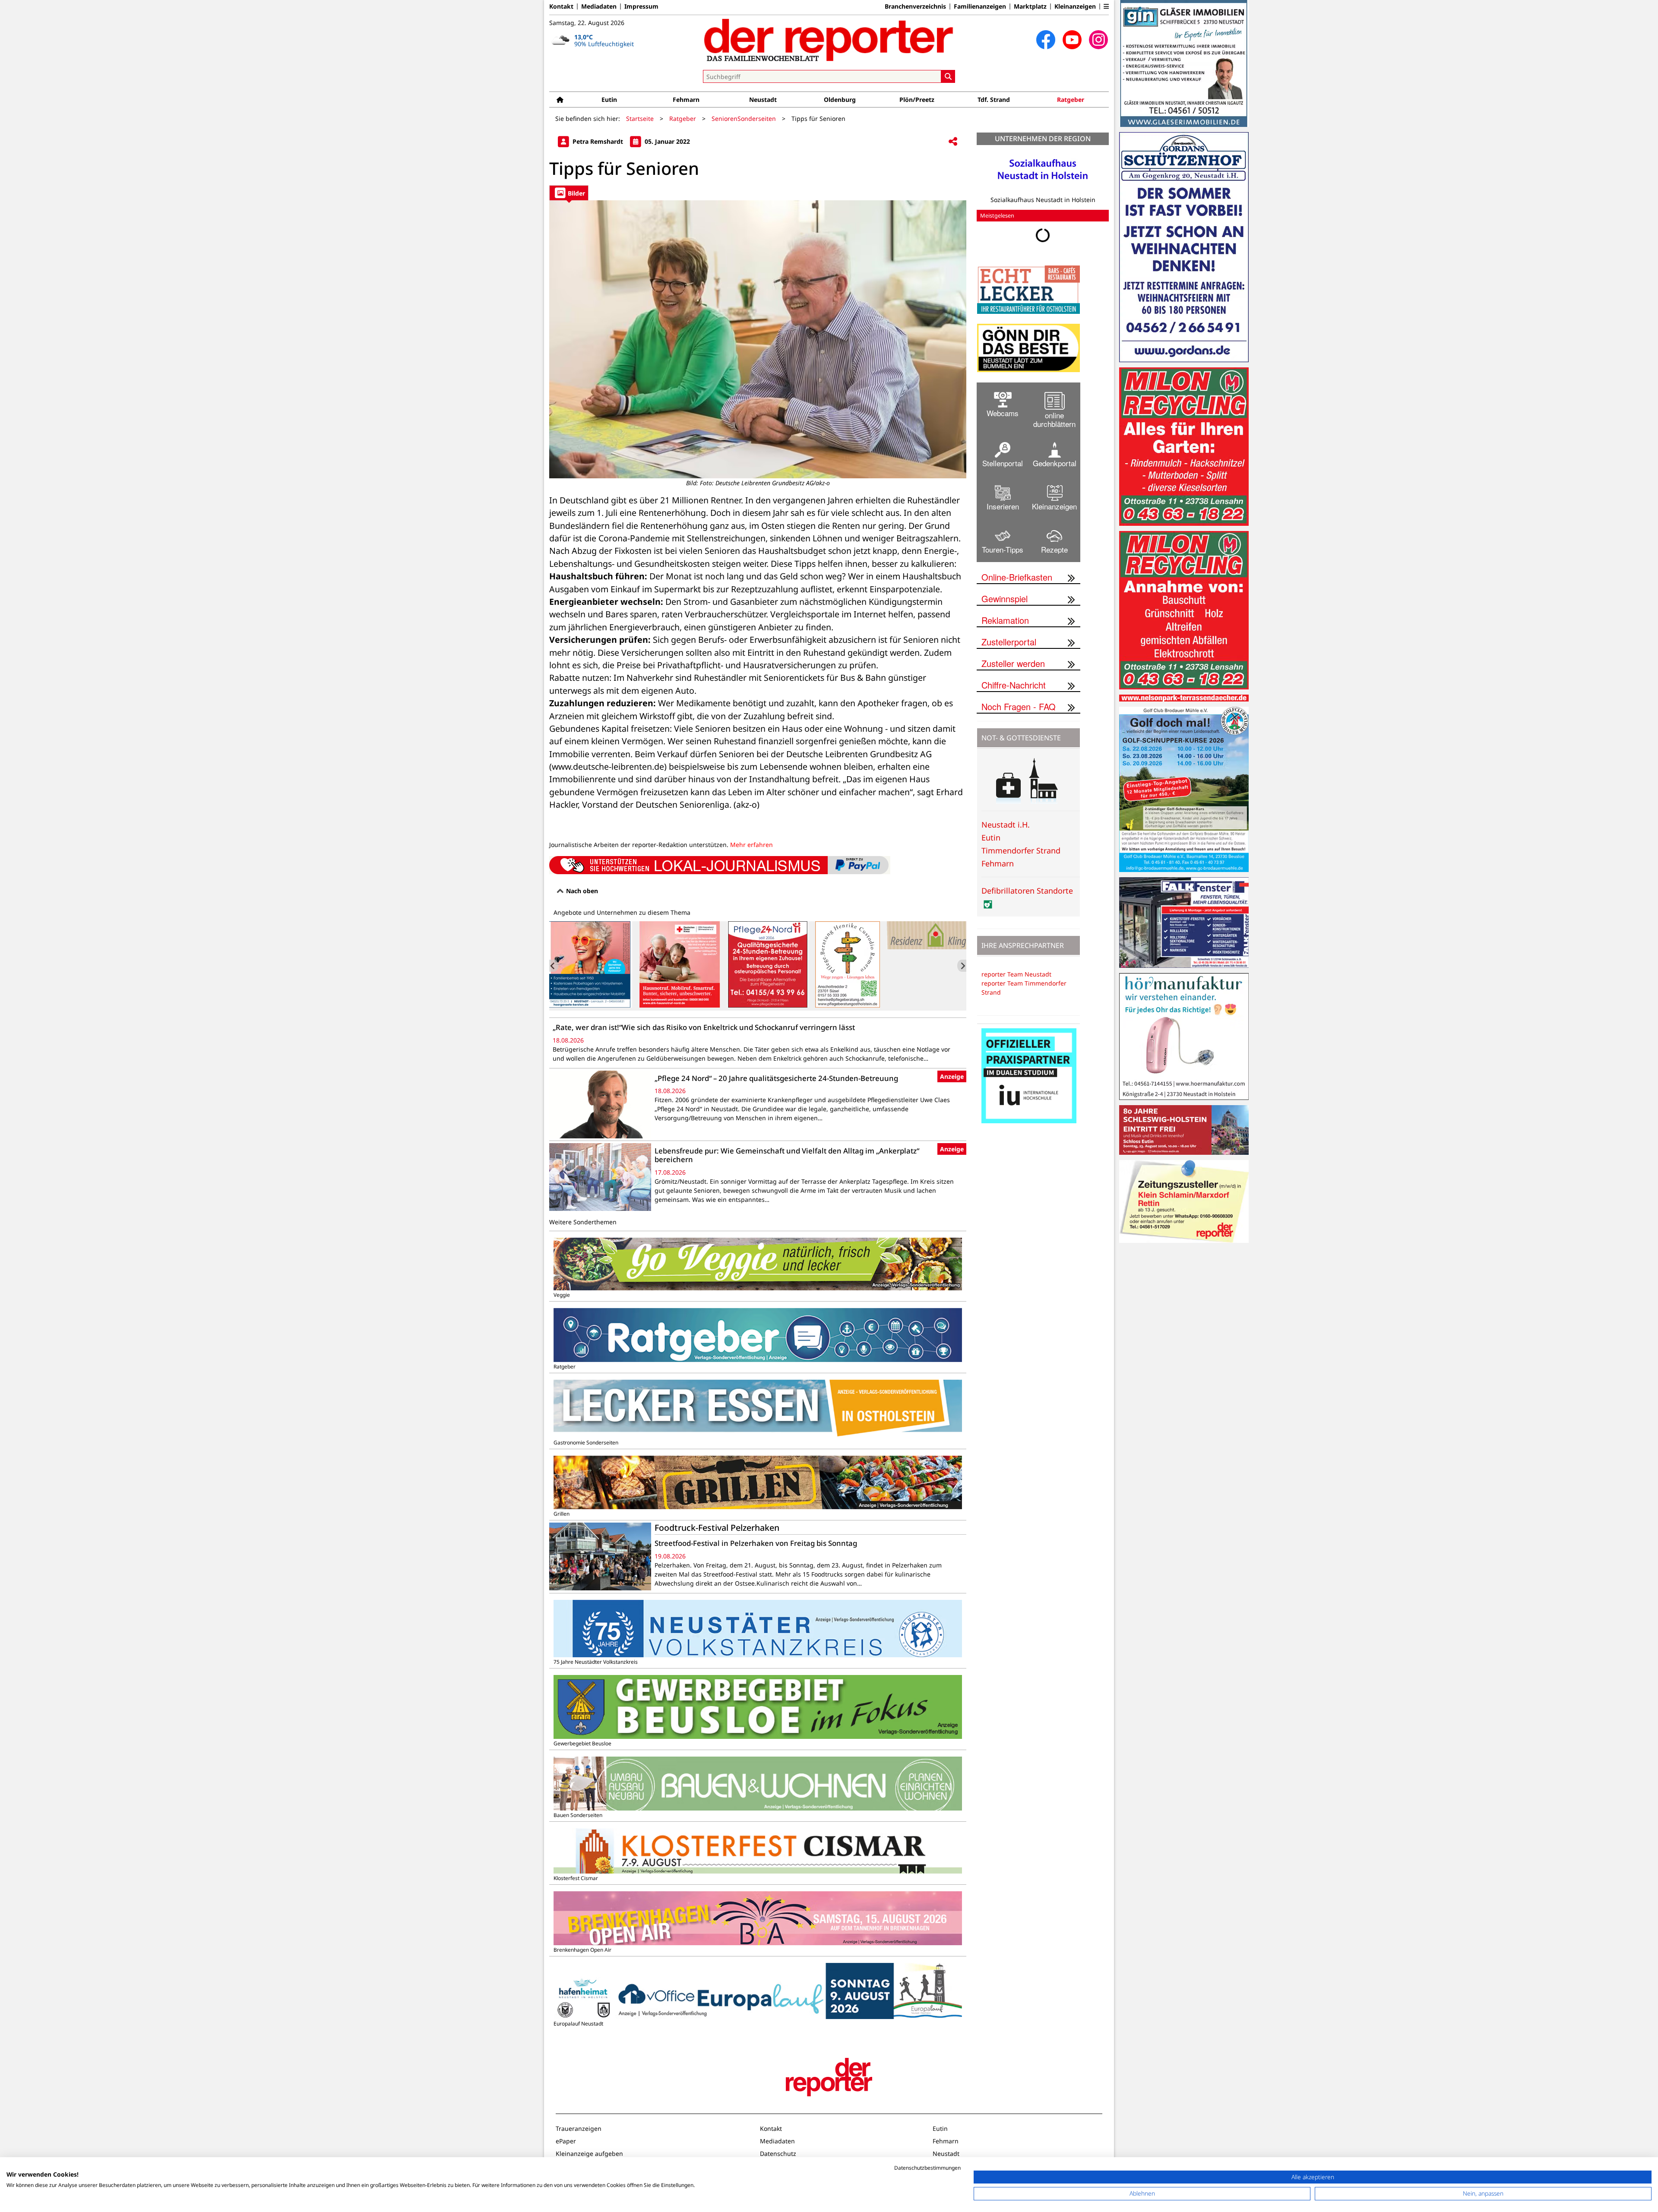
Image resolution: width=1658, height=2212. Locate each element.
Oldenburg (840, 100)
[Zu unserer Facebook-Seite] (1046, 40)
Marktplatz (1030, 6)
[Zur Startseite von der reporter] (829, 40)
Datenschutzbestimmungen (927, 2168)
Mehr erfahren (751, 845)
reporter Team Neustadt (1016, 974)
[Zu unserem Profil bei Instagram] (1098, 40)
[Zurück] (554, 966)
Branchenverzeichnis (915, 6)
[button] (1106, 6)
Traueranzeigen (579, 2128)
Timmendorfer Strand (1021, 850)
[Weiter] (962, 966)
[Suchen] (948, 76)
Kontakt (561, 6)
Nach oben (581, 891)
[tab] (569, 193)
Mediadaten (599, 6)
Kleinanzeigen (1075, 6)
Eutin (609, 100)
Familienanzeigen (980, 6)
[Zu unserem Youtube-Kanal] (1072, 40)
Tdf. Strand (994, 100)
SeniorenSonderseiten (744, 118)
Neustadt (763, 100)
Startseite (640, 118)
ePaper (566, 2141)
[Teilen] (953, 142)
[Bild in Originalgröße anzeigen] (758, 339)
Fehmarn (686, 100)
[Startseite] (560, 100)
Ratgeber (1071, 100)
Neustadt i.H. (1006, 825)
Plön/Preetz (917, 100)
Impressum (641, 6)
